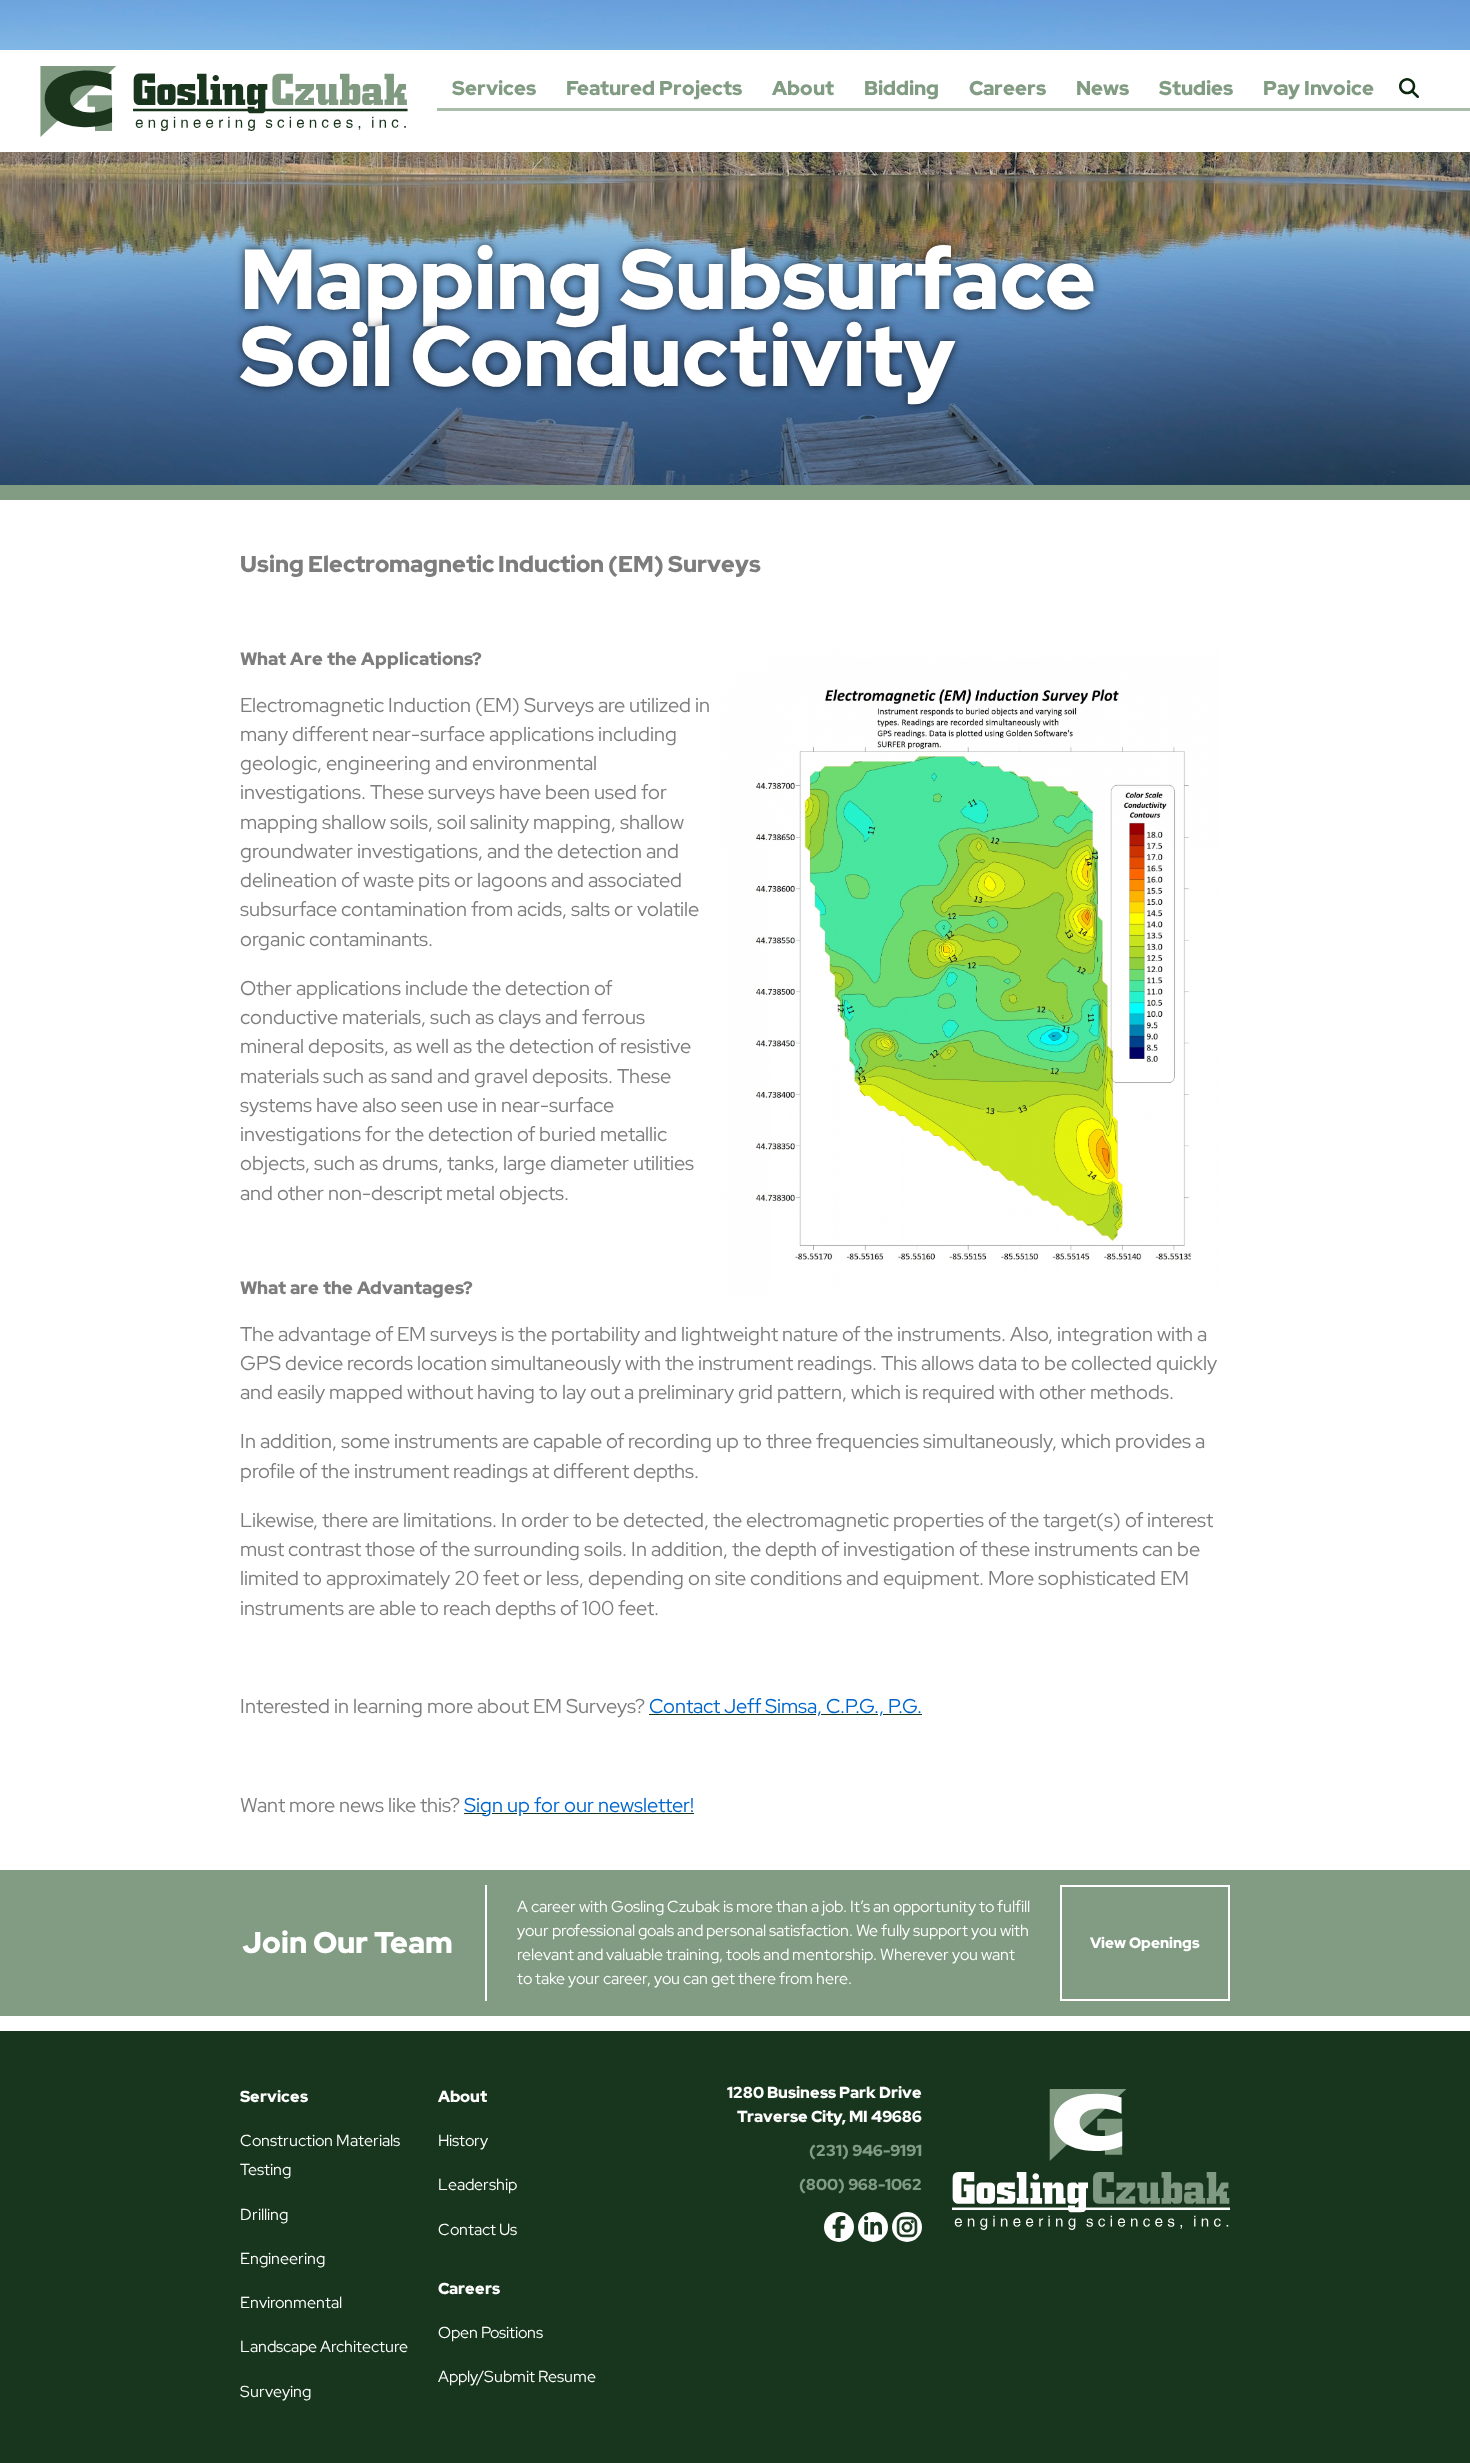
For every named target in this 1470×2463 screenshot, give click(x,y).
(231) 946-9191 (865, 2150)
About (803, 88)
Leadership (477, 2184)
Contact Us (477, 2229)
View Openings (1145, 1943)
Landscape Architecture (324, 2346)
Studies (1196, 88)
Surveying (275, 2391)
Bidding (901, 88)
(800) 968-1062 (860, 2184)
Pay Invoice (1318, 88)
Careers (1007, 88)
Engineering (282, 2258)
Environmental (291, 2302)
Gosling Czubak (224, 101)
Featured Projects (654, 88)
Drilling (264, 2214)
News (1102, 88)
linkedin (873, 2227)
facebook (839, 2227)
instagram (907, 2227)
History (463, 2140)
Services (494, 88)
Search (1409, 89)
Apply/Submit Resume (517, 2376)
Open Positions (490, 2332)
